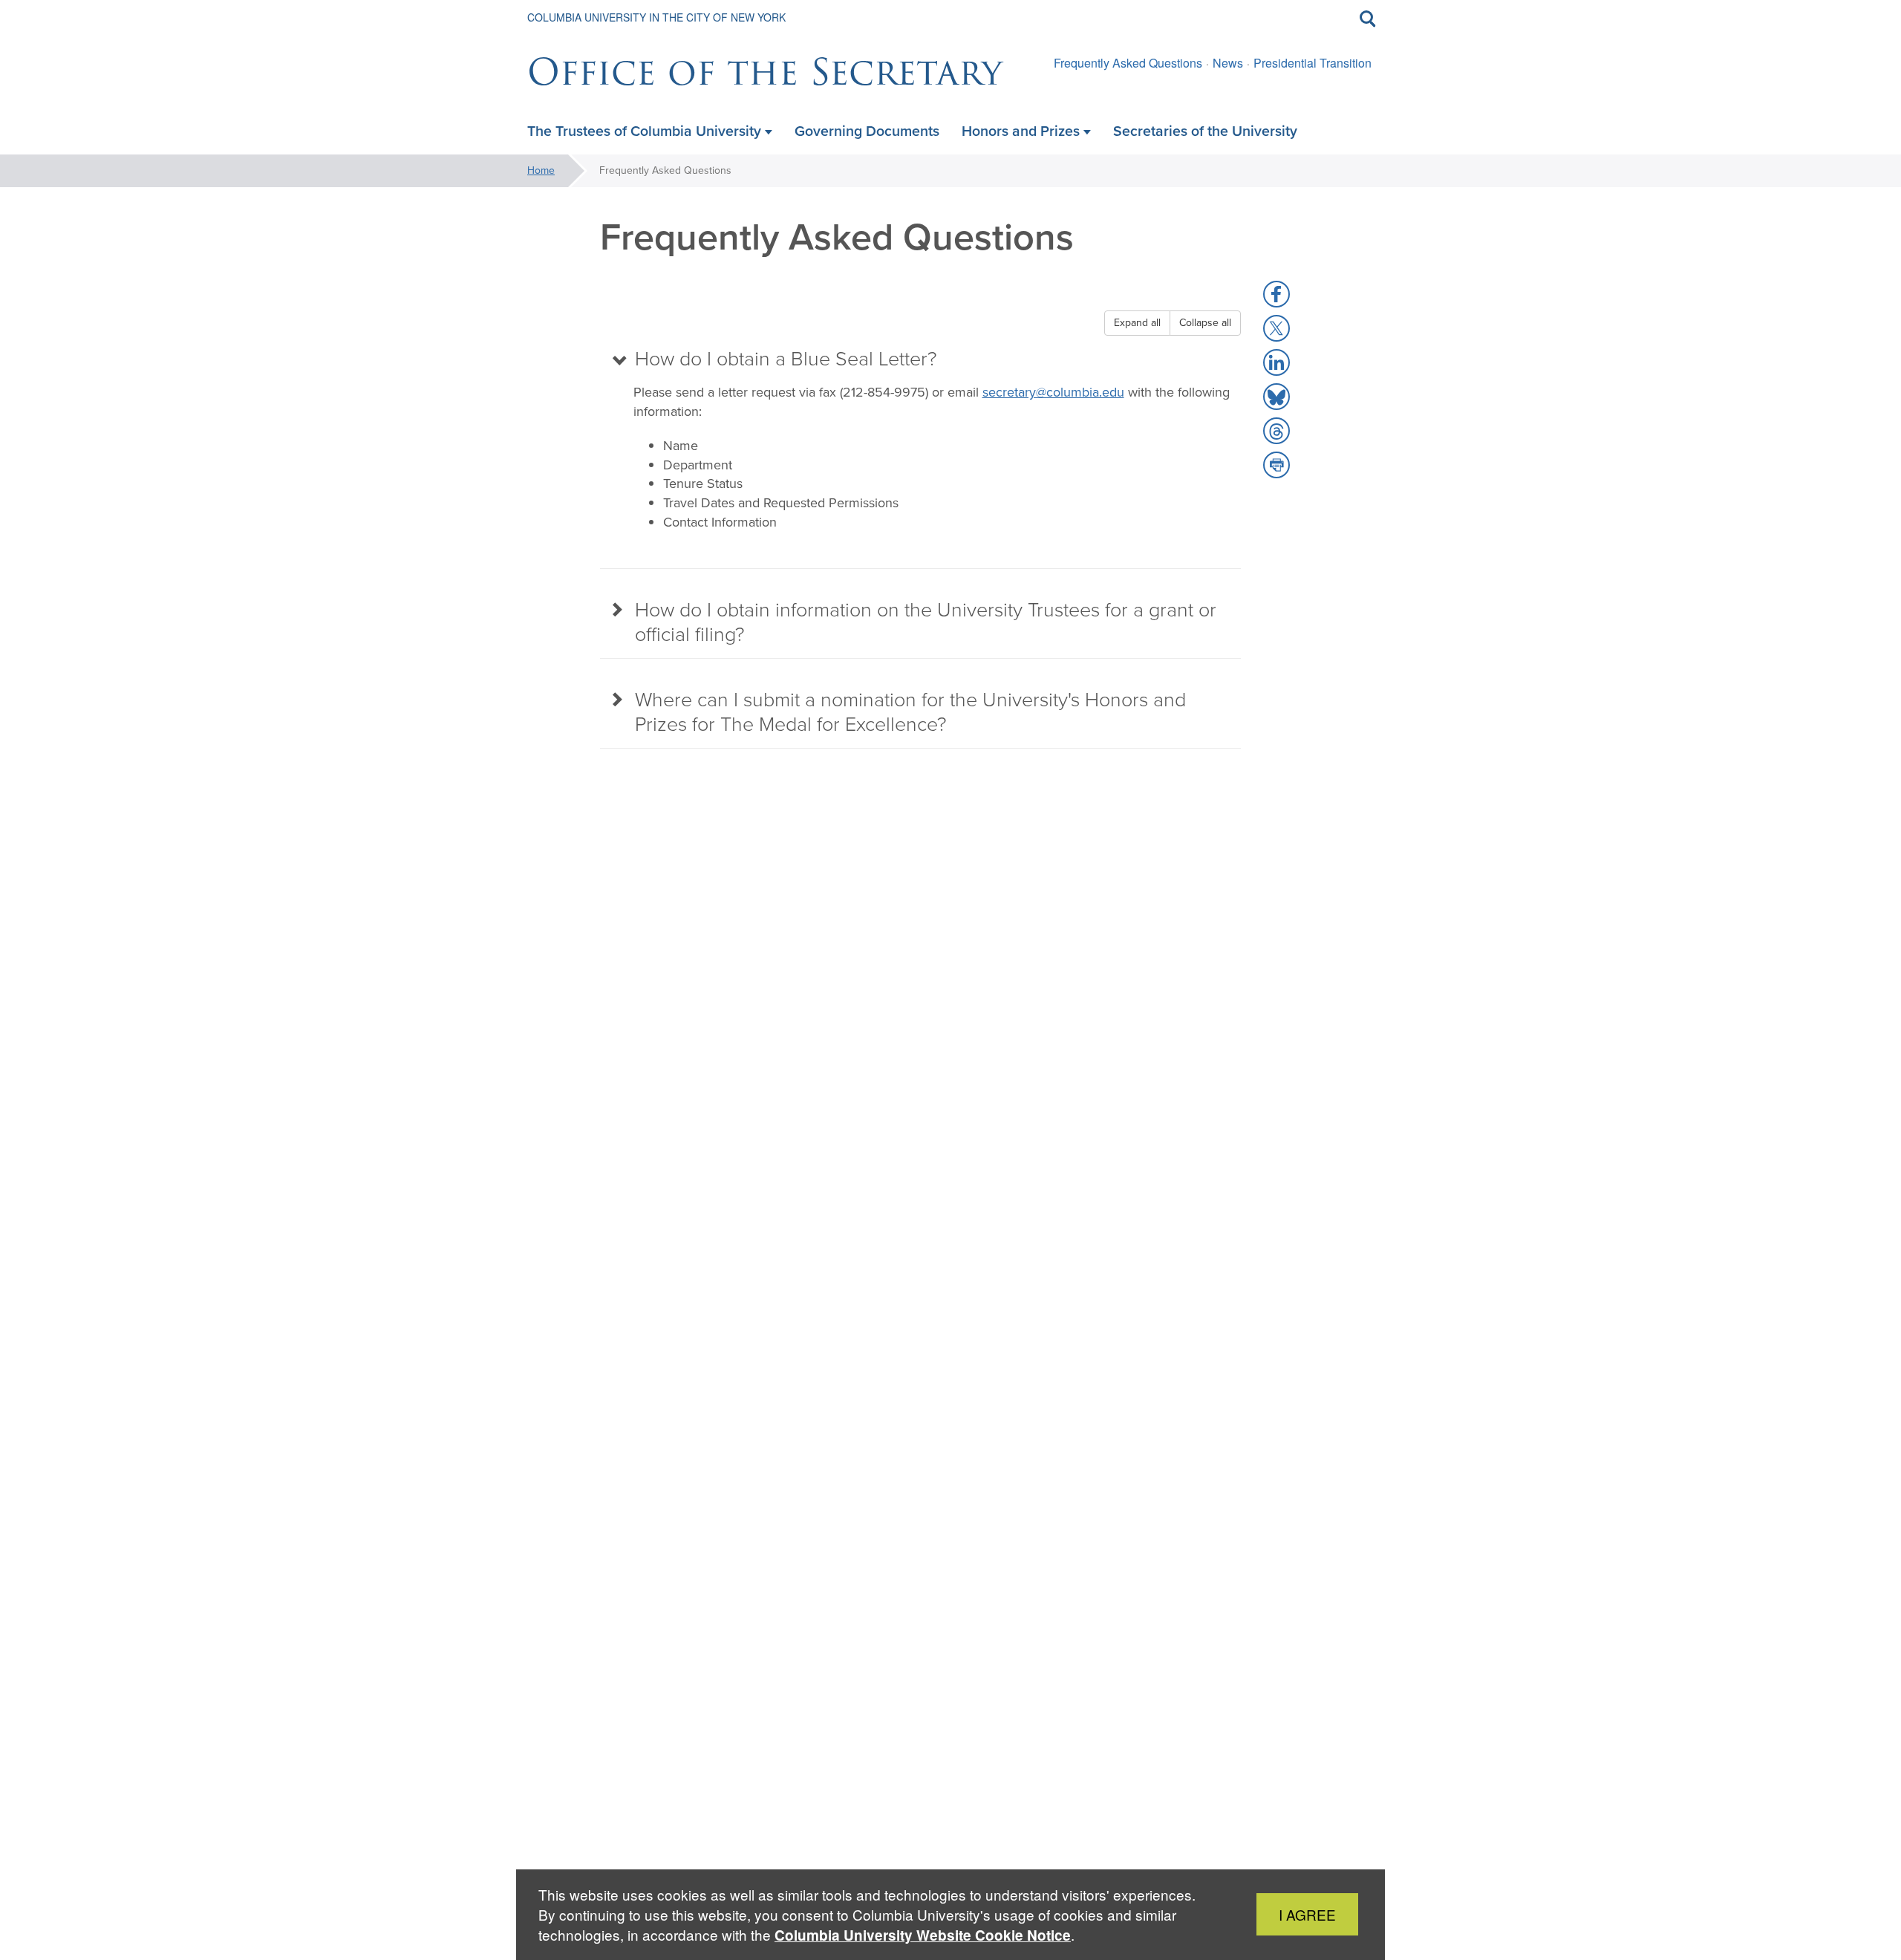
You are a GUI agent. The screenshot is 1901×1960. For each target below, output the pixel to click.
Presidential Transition (1313, 63)
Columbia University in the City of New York (656, 17)
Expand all (1137, 323)
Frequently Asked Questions (1128, 63)
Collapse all (1205, 323)
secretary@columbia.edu (1053, 392)
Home (541, 170)
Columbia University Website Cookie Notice (923, 1935)
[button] (1276, 294)
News (1228, 63)
